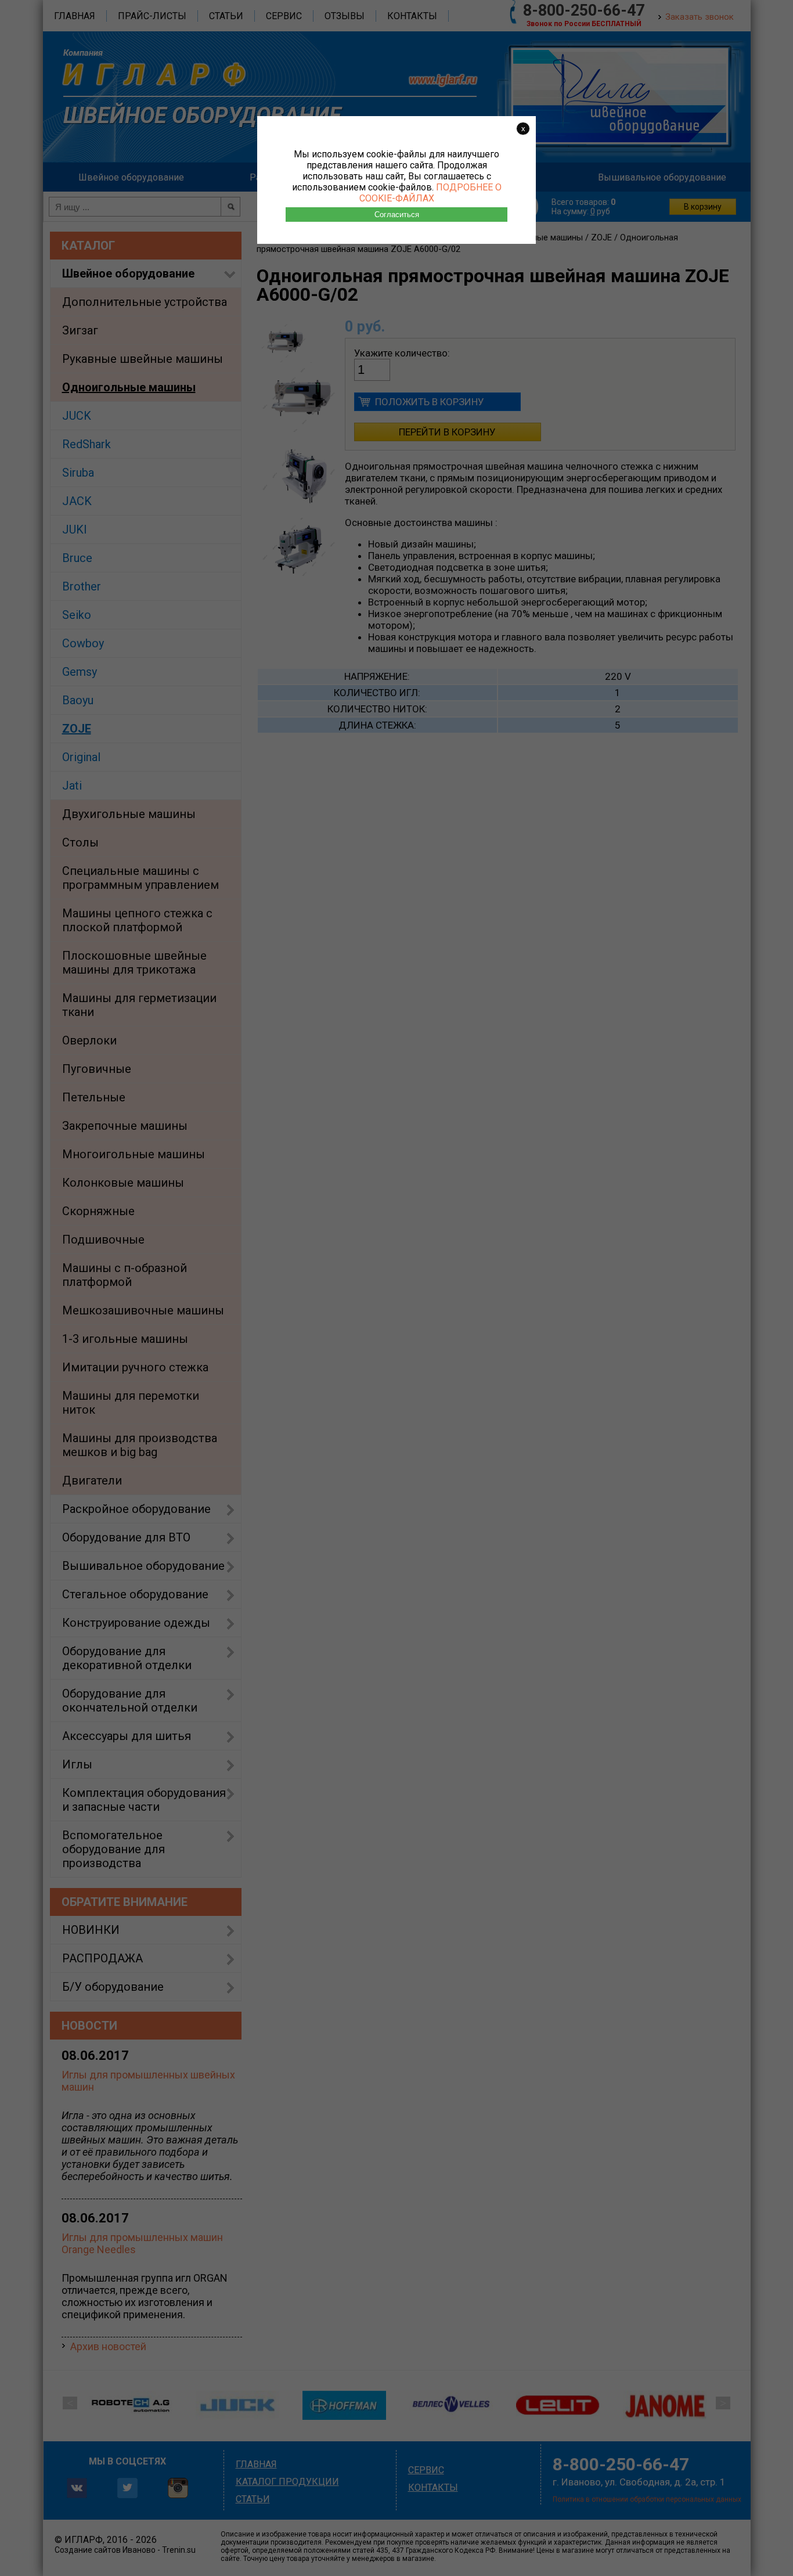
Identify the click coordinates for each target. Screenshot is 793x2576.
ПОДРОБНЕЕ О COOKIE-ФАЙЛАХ (430, 193)
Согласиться (397, 215)
